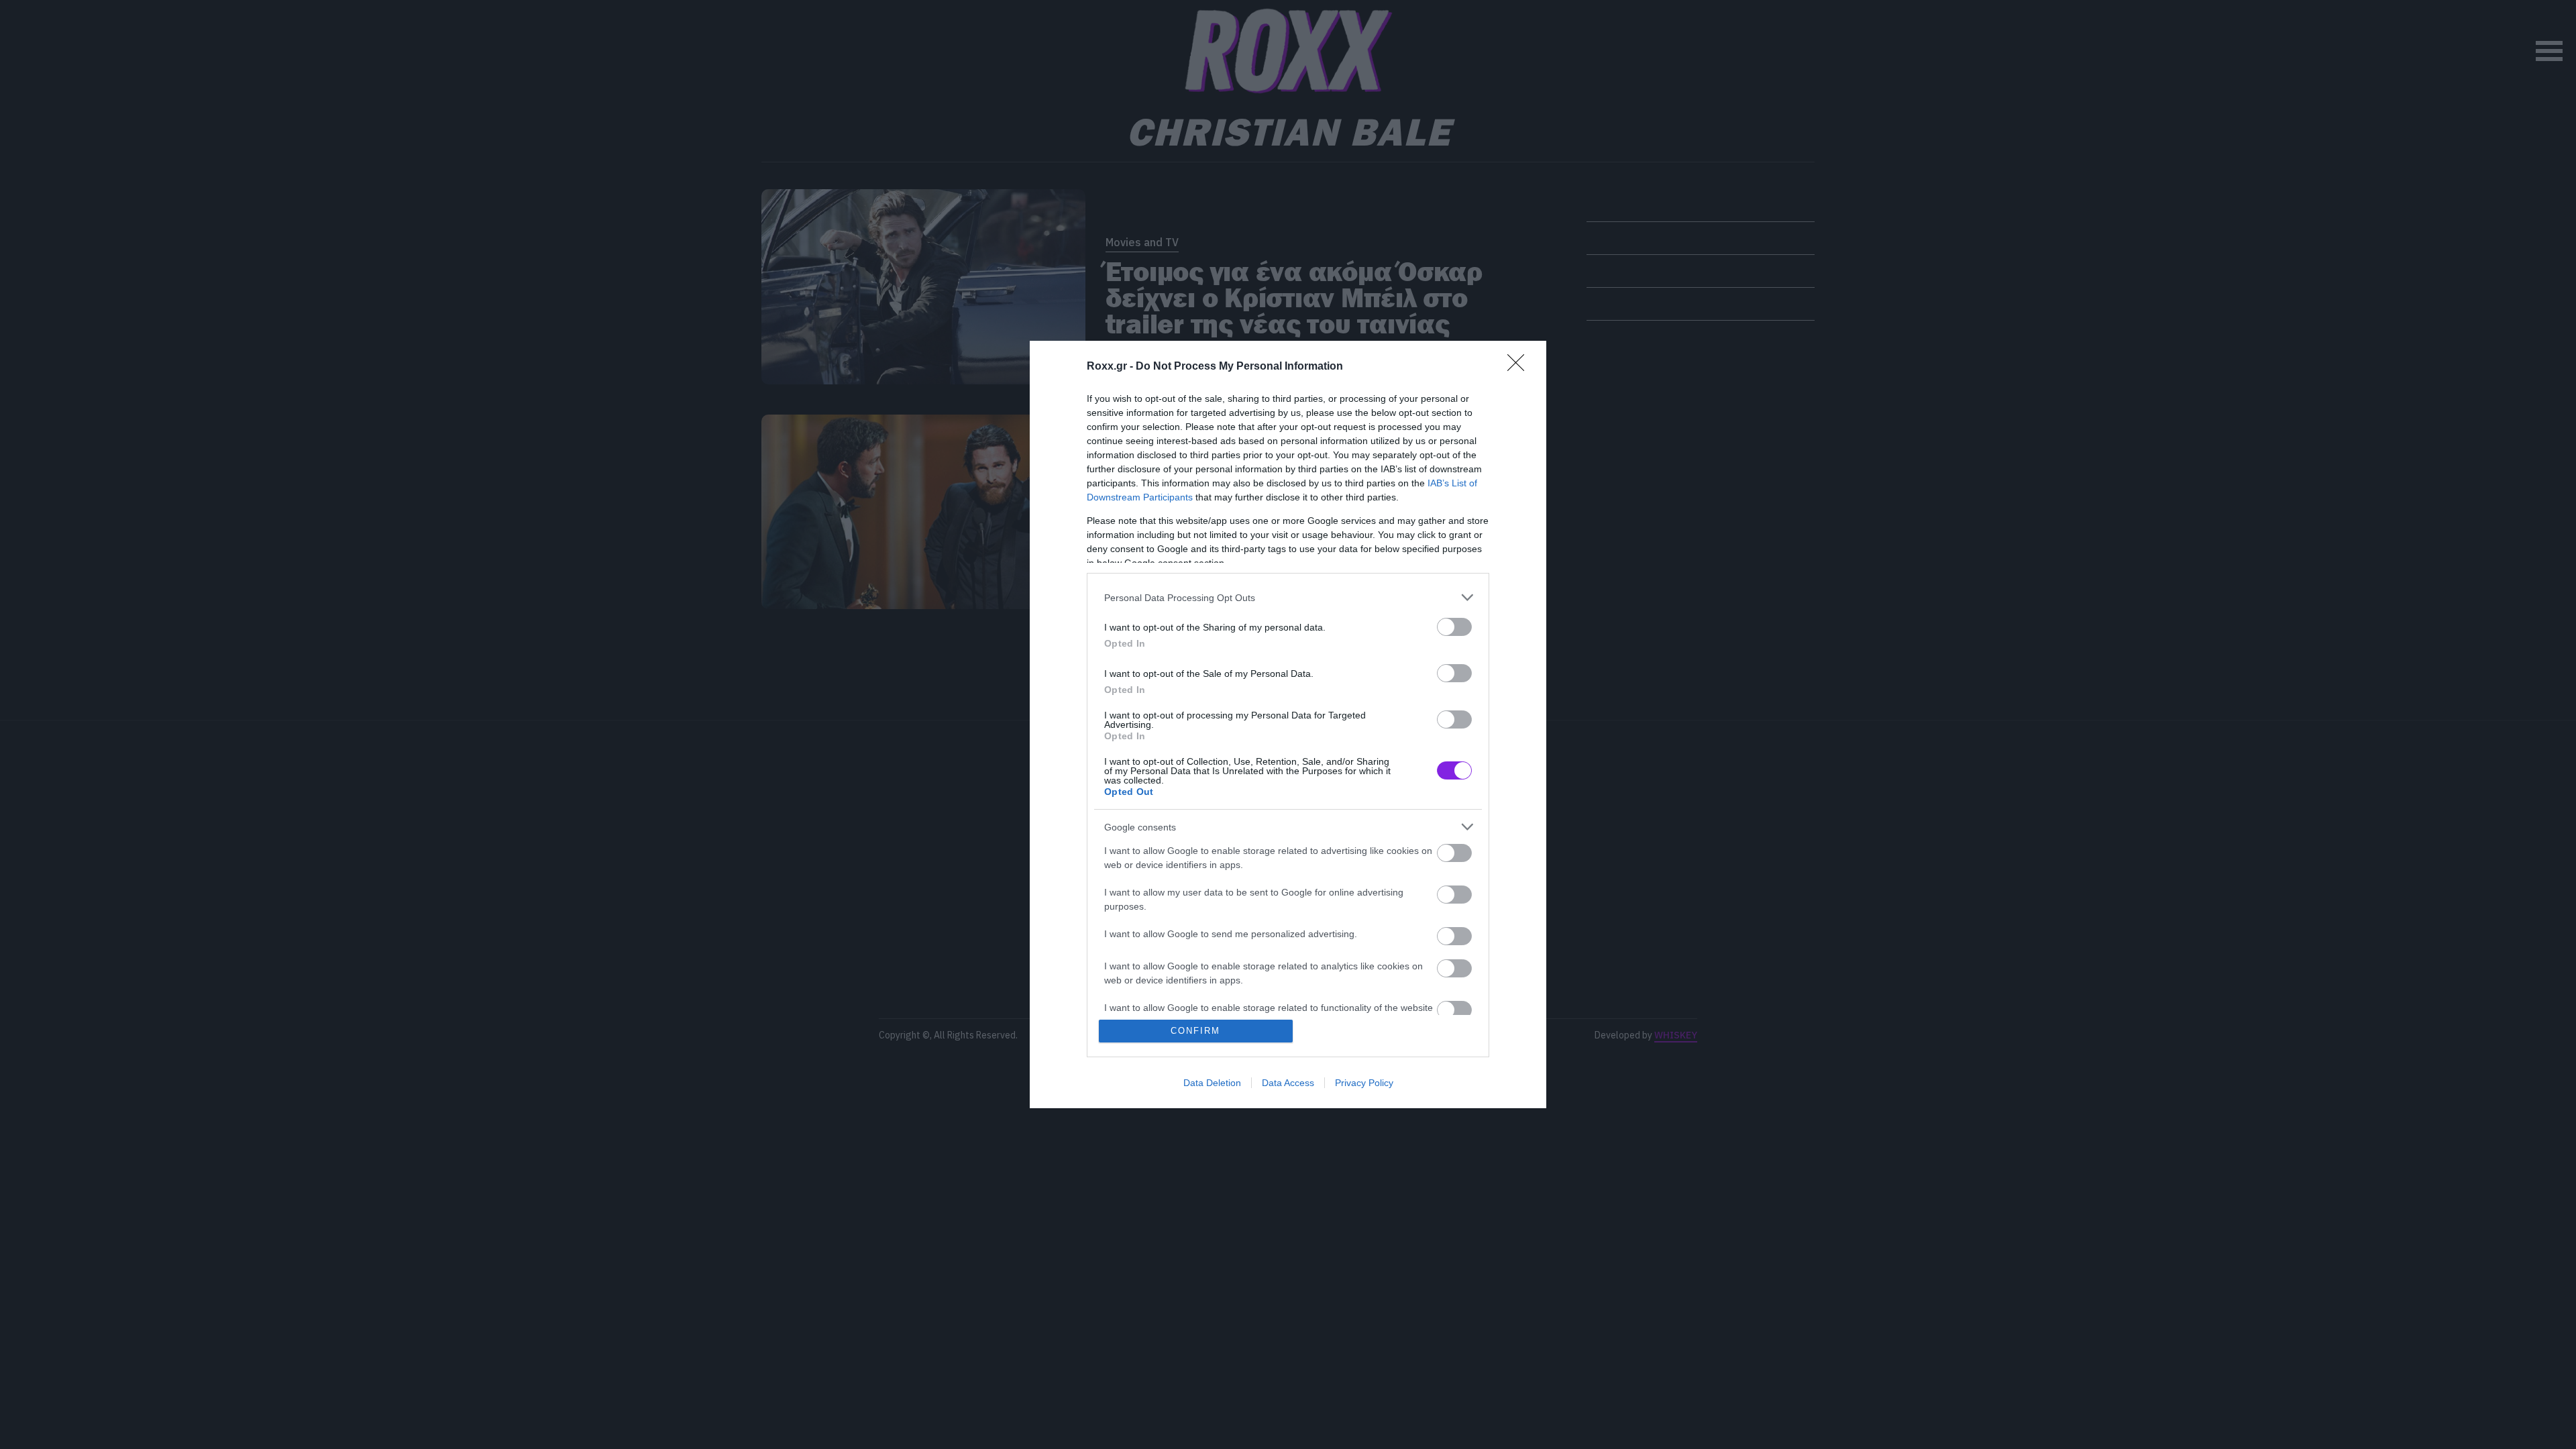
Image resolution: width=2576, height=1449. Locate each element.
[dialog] (1288, 724)
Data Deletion (1212, 1083)
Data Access (1288, 1083)
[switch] (1454, 627)
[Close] (1520, 367)
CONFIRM (1195, 1031)
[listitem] (1288, 597)
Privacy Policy (1364, 1083)
